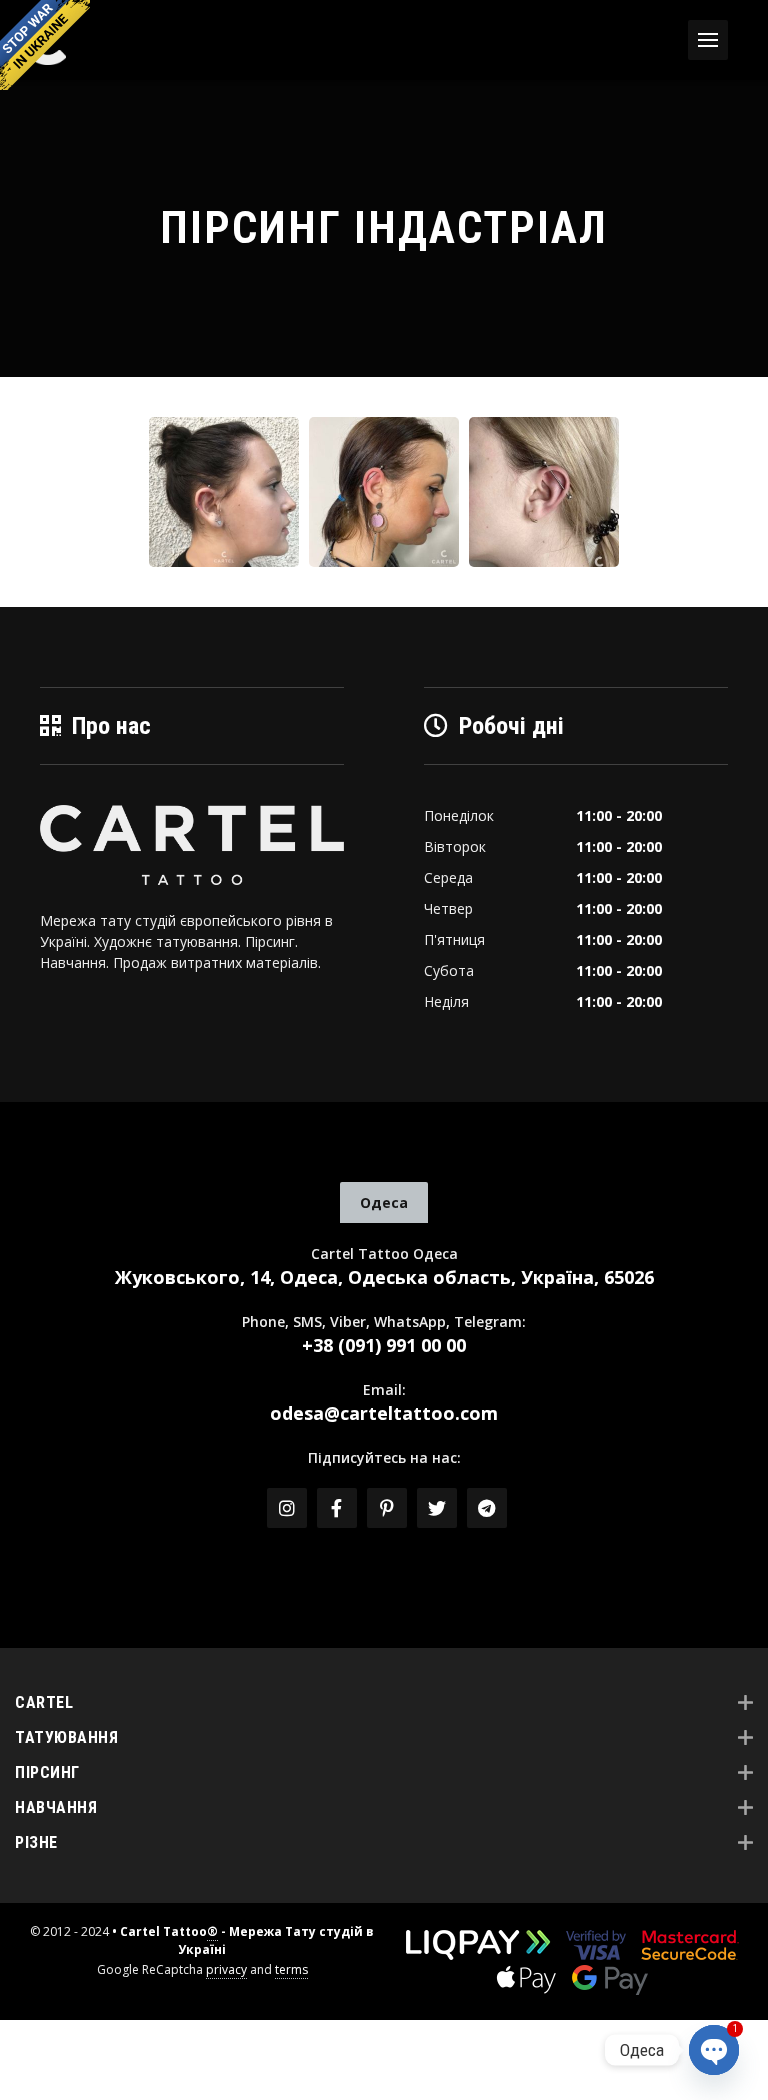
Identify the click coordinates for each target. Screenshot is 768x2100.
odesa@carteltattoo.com (384, 1413)
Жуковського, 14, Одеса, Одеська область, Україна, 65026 (384, 1277)
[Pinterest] (387, 1508)
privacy (226, 1969)
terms (291, 1969)
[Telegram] (487, 1508)
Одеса (384, 1202)
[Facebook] (337, 1508)
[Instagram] (287, 1508)
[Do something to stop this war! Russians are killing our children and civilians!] (45, 45)
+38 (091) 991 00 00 (384, 1345)
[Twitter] (437, 1508)
